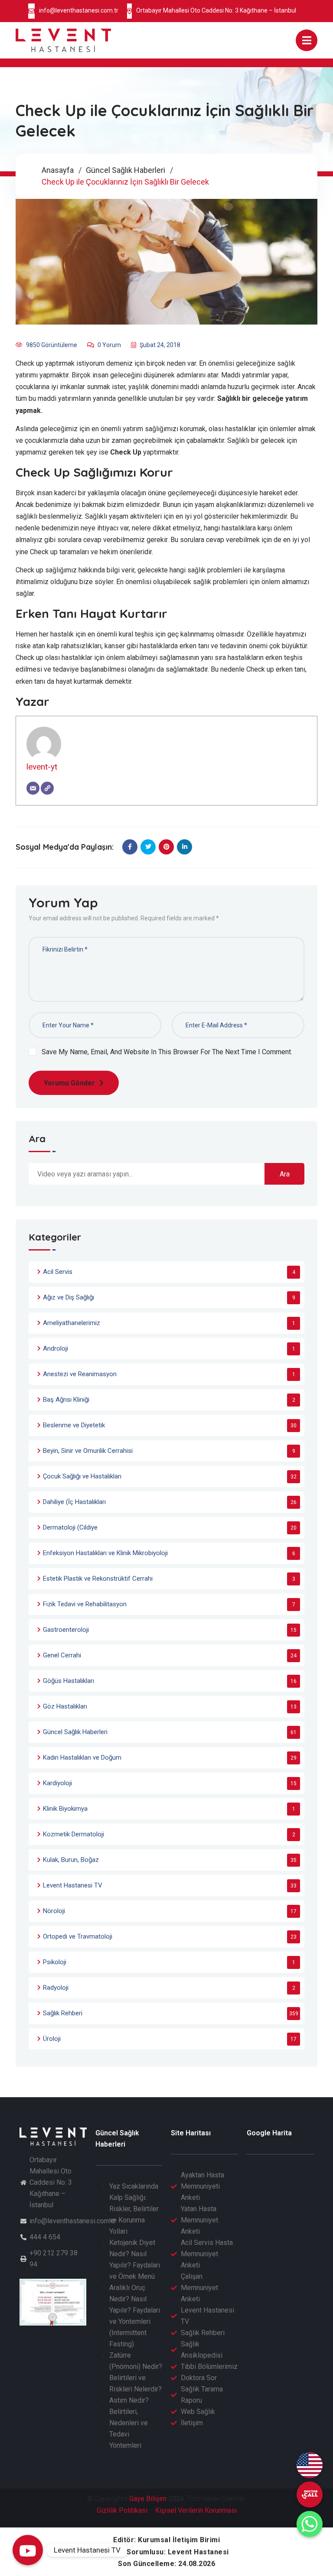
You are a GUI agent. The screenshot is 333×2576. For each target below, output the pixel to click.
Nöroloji (54, 1911)
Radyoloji (56, 1988)
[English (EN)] (310, 2465)
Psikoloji (55, 1962)
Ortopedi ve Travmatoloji (78, 1936)
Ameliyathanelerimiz (72, 1323)
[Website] (47, 788)
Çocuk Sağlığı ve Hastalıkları (82, 1476)
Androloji (55, 1348)
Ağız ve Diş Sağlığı (69, 1297)
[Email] (33, 788)
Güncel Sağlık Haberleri (126, 170)
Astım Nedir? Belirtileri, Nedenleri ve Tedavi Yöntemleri (129, 2423)
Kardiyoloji (57, 1783)
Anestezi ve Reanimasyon (80, 1374)
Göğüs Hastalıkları (69, 1681)
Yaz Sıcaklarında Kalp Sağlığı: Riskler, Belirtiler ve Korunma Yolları (134, 2209)
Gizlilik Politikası (122, 2510)
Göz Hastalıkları (65, 1706)
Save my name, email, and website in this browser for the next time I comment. (167, 1052)
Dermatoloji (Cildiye (70, 1527)
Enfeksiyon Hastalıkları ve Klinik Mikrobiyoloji (105, 1553)
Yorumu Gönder (69, 1083)
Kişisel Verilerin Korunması (196, 2510)
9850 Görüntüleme (52, 345)
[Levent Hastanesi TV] (28, 2550)
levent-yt (42, 767)
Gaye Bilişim (148, 2499)
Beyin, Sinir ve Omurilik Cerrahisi (88, 1451)
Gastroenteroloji (66, 1630)
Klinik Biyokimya (65, 1809)
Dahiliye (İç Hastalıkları (74, 1502)
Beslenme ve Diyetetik (74, 1425)
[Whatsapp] (310, 2524)
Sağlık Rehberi (63, 2013)
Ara (37, 1139)
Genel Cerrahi (62, 1655)
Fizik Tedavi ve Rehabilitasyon (85, 1604)
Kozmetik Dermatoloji (73, 1834)
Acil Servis (58, 1272)
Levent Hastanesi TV (73, 1885)
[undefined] (310, 2495)
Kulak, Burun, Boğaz (71, 1860)
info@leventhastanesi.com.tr (79, 10)
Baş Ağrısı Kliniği (66, 1400)
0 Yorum (109, 345)
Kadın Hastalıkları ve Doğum (82, 1757)
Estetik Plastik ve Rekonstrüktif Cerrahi (98, 1579)
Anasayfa (58, 170)
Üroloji (52, 2039)
